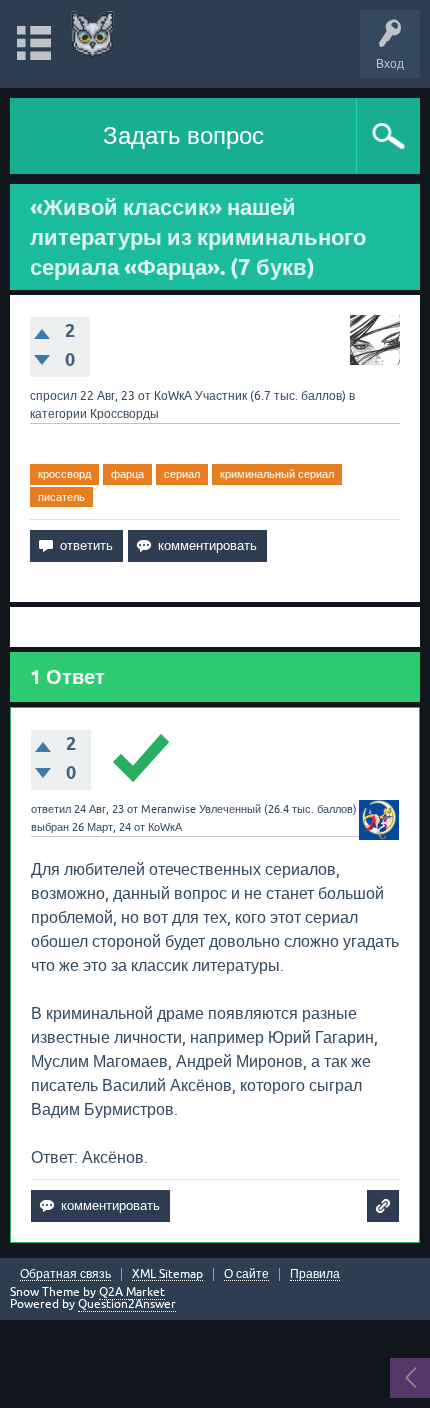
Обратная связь (65, 1274)
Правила (315, 1274)
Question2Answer (127, 1304)
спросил (53, 396)
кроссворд (64, 474)
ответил (51, 809)
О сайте (246, 1274)
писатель (61, 497)
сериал (182, 474)
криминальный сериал (277, 474)
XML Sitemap (167, 1274)
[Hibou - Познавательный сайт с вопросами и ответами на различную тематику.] (92, 34)
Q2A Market (132, 1292)
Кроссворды (124, 414)
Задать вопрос (183, 135)
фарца (127, 474)
